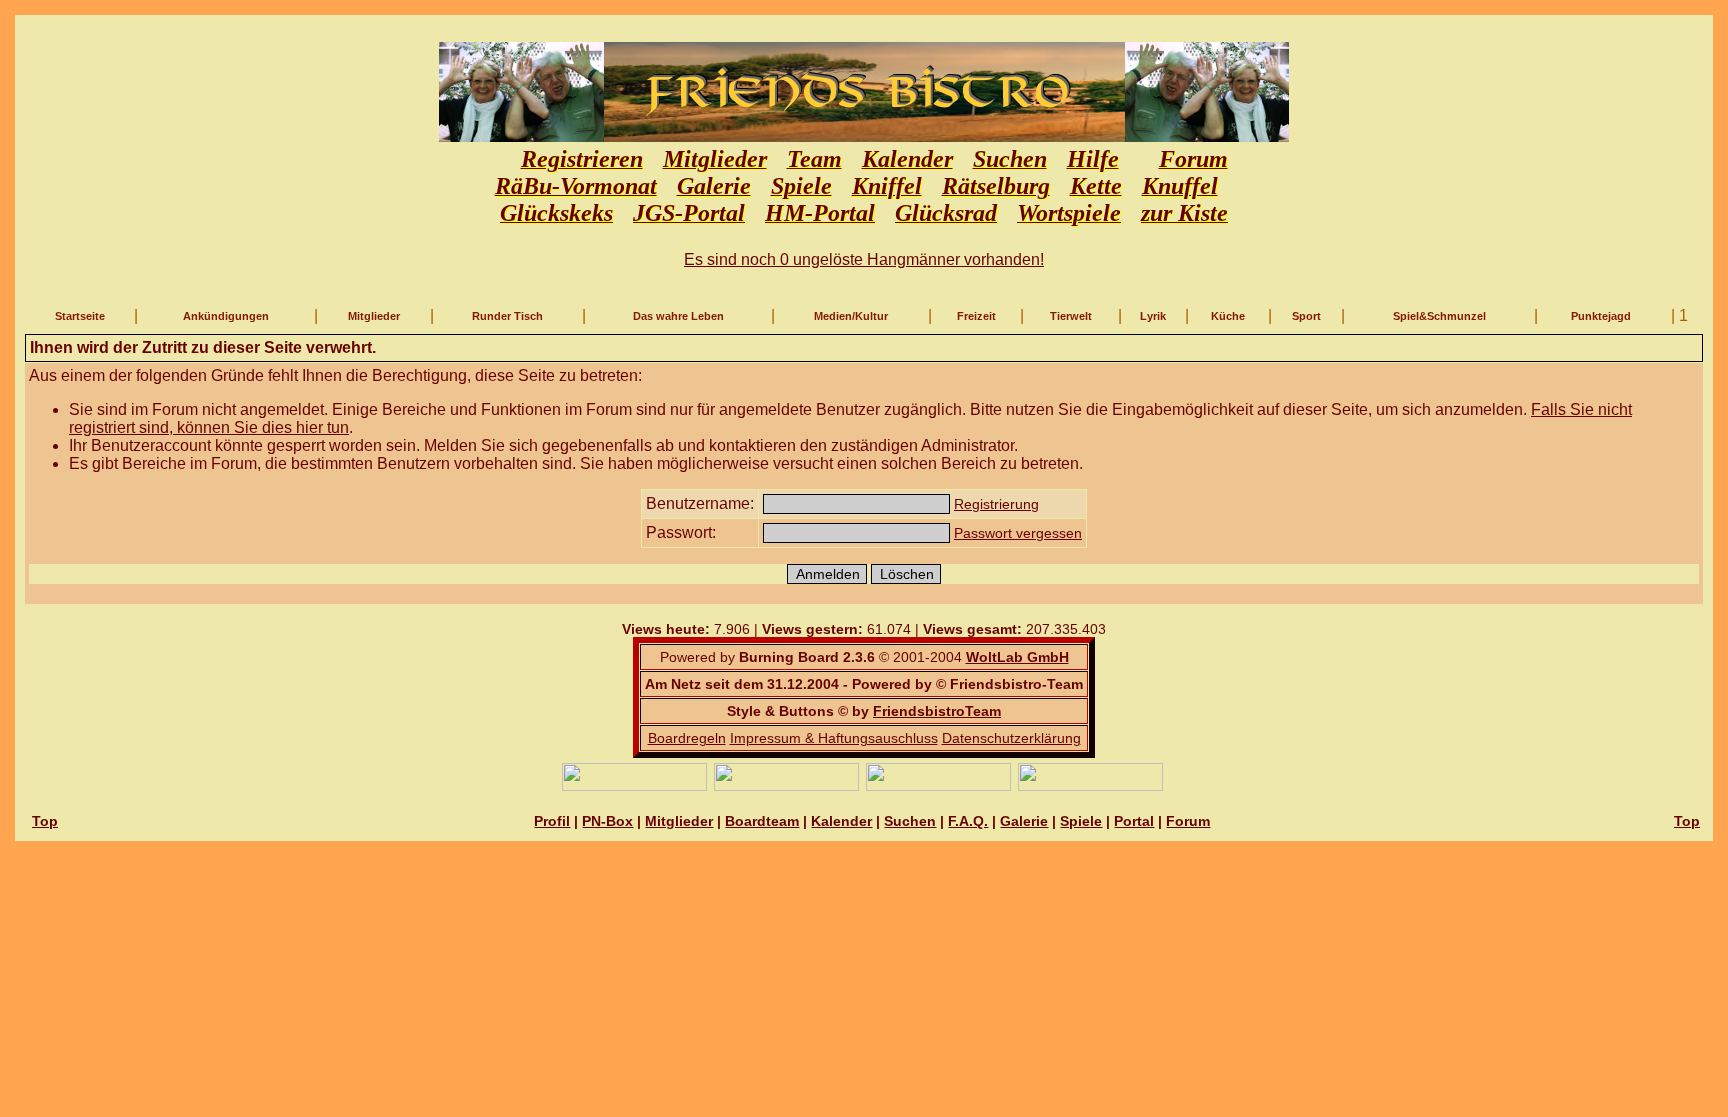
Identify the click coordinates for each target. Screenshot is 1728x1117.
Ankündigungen (226, 316)
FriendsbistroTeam (937, 711)
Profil (552, 821)
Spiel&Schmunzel (1439, 316)
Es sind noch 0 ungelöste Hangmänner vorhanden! (864, 259)
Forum (1188, 821)
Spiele (1081, 821)
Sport (1306, 316)
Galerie (1024, 821)
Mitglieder (374, 316)
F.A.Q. (968, 821)
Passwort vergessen (1018, 533)
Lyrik (1153, 316)
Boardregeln (687, 738)
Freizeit (976, 316)
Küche (1228, 316)
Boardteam (762, 821)
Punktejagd (1601, 316)
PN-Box (607, 821)
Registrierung (996, 504)
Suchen (910, 821)
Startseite (80, 316)
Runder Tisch (507, 316)
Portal (1134, 821)
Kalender (841, 821)
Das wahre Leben (678, 316)
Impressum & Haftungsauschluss (834, 738)
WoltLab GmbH (1017, 657)
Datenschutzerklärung (1011, 738)
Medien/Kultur (851, 316)
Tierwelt (1071, 316)
